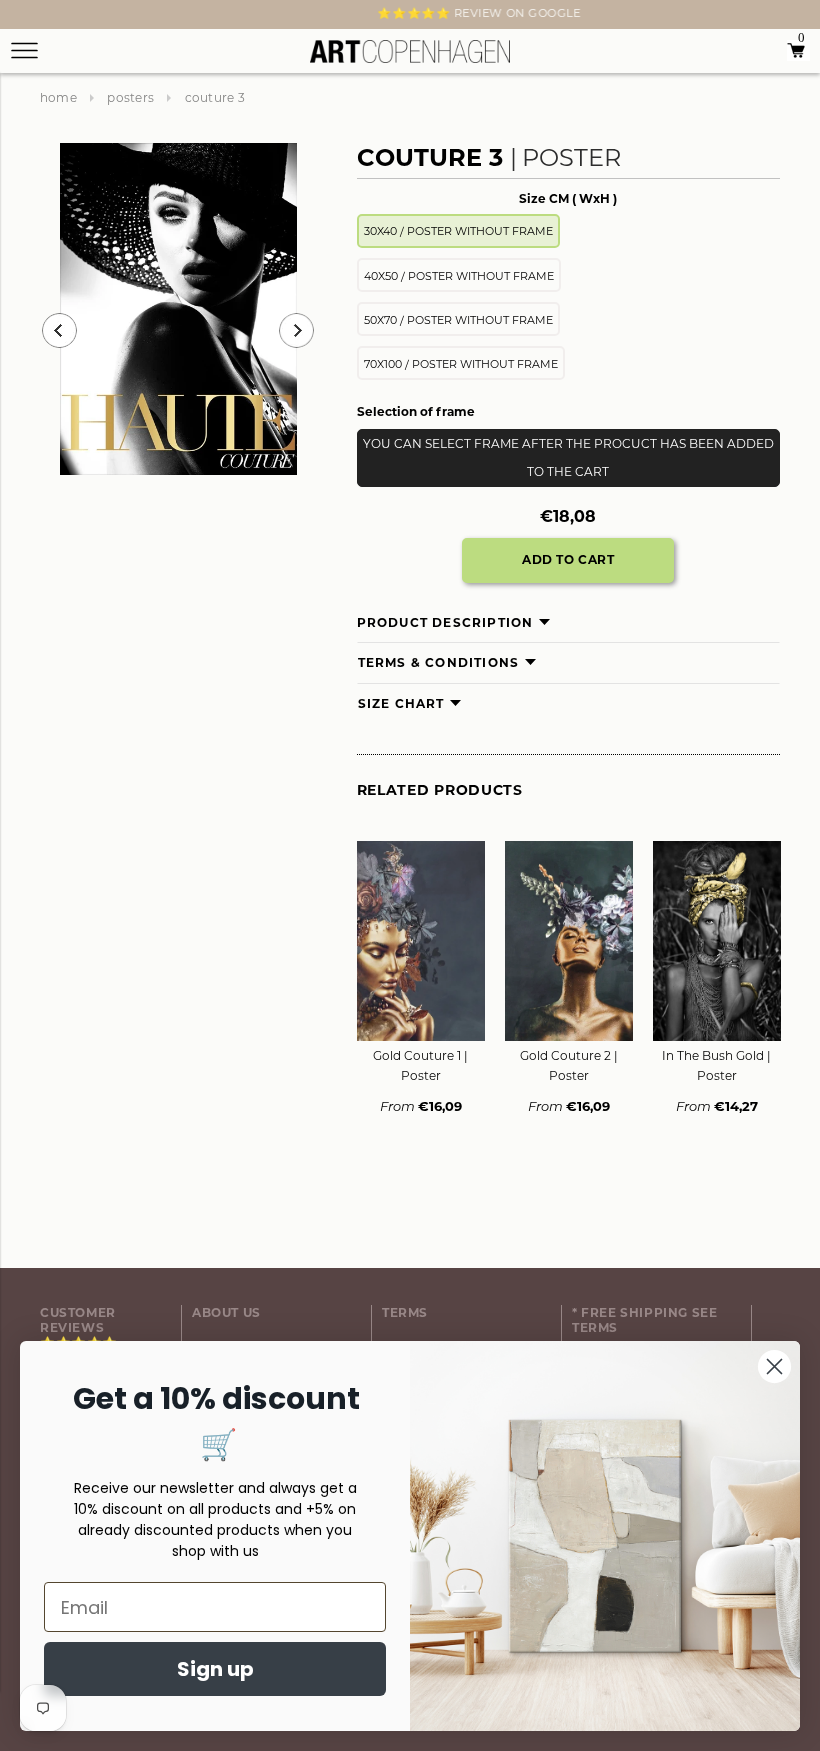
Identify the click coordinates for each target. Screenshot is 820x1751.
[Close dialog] (774, 1366)
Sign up (215, 1669)
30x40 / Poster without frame (458, 231)
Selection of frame (416, 411)
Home (58, 97)
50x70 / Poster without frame (458, 320)
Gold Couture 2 (569, 1065)
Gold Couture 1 (420, 1065)
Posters (130, 97)
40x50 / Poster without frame (459, 276)
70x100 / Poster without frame (461, 364)
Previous (59, 330)
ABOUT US (226, 1312)
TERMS (405, 1312)
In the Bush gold (716, 1065)
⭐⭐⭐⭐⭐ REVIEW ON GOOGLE (409, 13)
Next (52, 17)
